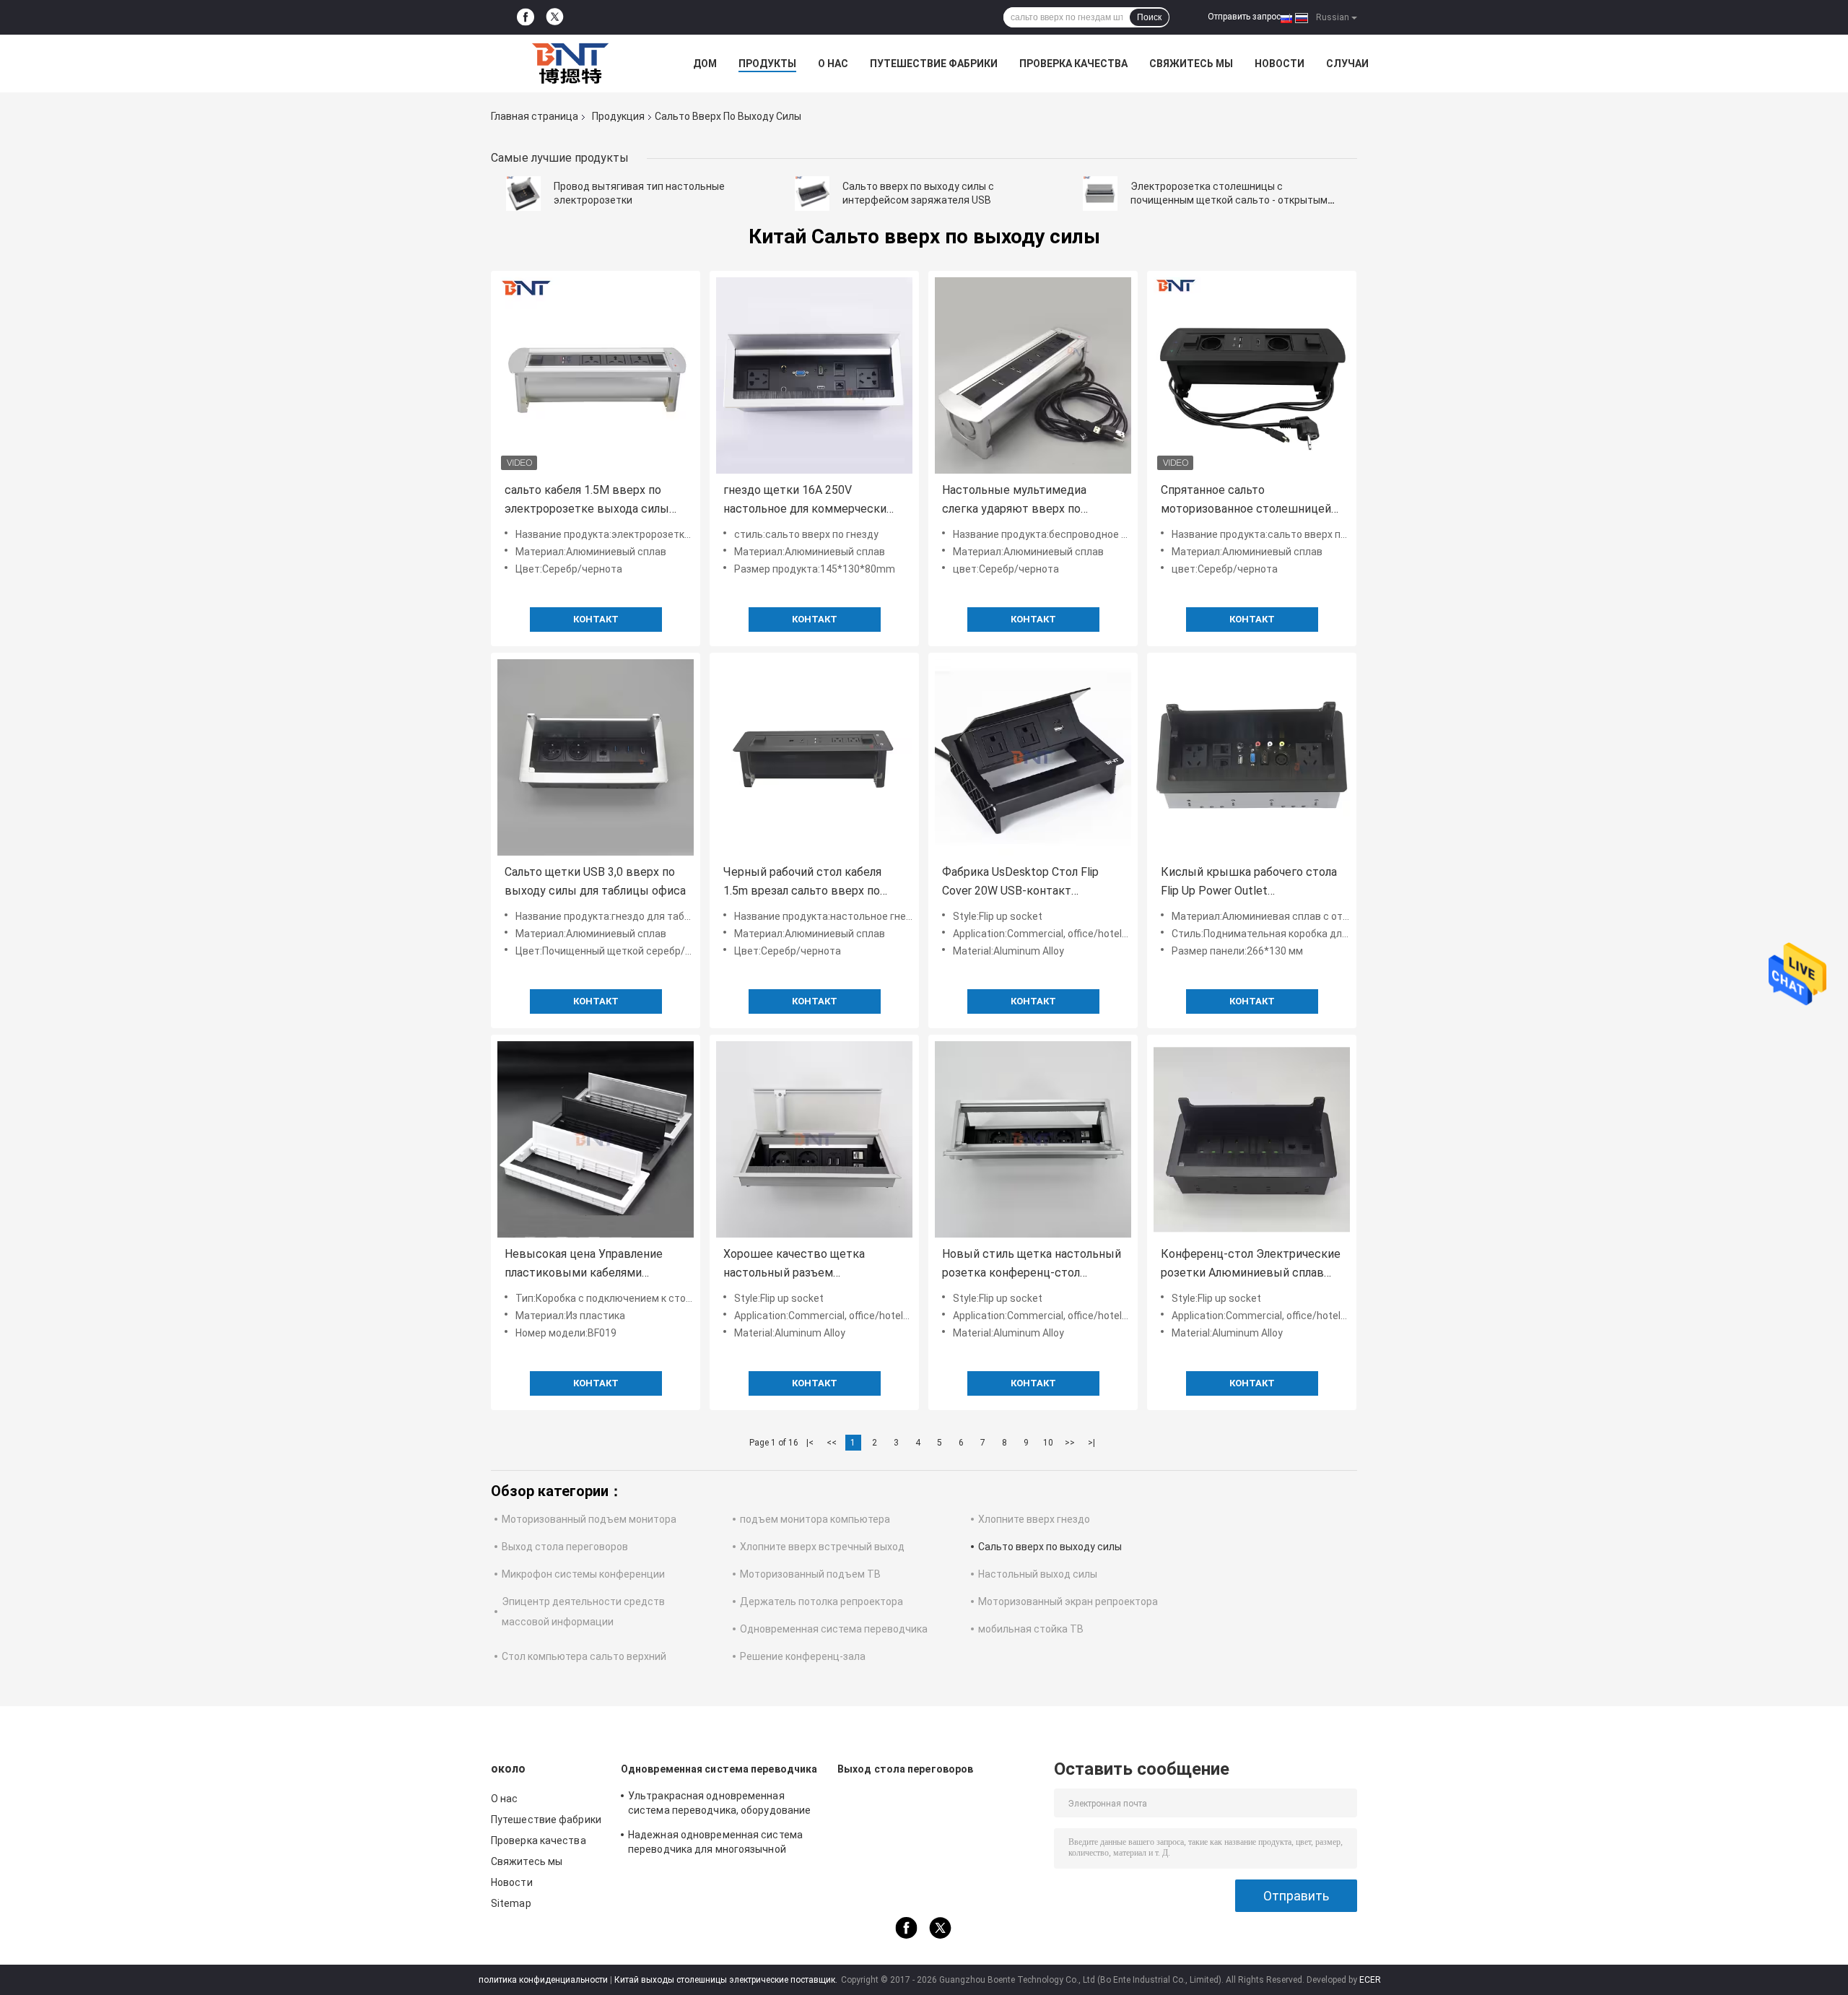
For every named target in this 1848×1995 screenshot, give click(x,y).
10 (1048, 1443)
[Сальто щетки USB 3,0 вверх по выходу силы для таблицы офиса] (596, 757)
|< (810, 1443)
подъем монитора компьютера (815, 1519)
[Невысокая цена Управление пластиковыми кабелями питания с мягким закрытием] (596, 1139)
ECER (1370, 1980)
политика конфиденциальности (543, 1980)
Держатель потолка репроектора (821, 1601)
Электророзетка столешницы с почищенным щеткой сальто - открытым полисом (1229, 200)
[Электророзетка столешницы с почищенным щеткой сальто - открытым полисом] (1100, 194)
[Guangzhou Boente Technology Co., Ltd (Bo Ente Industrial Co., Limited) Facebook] (526, 17)
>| (1091, 1443)
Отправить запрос (1244, 17)
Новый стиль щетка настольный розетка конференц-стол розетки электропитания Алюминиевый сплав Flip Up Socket (1032, 1265)
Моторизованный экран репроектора (1068, 1601)
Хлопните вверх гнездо (1034, 1519)
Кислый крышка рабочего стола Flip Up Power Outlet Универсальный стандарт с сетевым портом (1249, 883)
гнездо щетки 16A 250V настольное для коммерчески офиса (805, 501)
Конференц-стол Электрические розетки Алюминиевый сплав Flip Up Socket (1251, 1265)
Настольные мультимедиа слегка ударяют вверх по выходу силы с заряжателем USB (1033, 501)
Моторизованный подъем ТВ (810, 1574)
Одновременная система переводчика (834, 1629)
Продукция (618, 116)
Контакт (596, 619)
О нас (833, 64)
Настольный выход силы (1038, 1574)
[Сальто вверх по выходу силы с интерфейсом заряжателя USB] (812, 194)
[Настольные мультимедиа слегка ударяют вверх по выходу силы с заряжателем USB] (1033, 375)
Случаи (1347, 64)
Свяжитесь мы (1191, 64)
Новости (1280, 64)
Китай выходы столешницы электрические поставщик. (727, 1980)
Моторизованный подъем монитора (589, 1519)
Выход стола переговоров (565, 1547)
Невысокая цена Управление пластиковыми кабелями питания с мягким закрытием (586, 1265)
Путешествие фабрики (934, 64)
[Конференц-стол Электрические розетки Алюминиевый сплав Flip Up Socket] (1252, 1139)
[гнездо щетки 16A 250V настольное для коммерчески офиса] (814, 375)
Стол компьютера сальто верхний (584, 1656)
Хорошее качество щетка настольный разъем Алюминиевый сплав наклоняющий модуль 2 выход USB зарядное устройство (806, 1265)
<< (832, 1443)
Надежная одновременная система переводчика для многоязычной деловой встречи (715, 1844)
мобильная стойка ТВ (1031, 1629)
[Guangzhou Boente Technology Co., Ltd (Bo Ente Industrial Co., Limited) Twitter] (555, 18)
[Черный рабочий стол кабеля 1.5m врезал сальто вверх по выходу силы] (814, 757)
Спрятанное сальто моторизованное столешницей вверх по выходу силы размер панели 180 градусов (1246, 501)
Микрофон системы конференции (583, 1574)
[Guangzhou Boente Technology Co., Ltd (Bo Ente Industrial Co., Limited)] (570, 64)
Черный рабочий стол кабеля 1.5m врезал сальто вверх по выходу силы (802, 883)
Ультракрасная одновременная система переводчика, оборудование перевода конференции (719, 1805)
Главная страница (535, 116)
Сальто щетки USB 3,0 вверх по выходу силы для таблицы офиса (595, 881)
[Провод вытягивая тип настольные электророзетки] (523, 194)
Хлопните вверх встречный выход (822, 1547)
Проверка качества (1073, 64)
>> (1070, 1443)
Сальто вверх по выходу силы (1050, 1547)
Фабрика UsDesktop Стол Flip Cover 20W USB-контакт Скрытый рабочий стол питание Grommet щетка (1029, 883)
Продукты (767, 64)
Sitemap (511, 1903)
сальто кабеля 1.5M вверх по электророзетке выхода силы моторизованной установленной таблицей (594, 501)
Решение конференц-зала (803, 1656)
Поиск (1149, 17)
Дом (705, 64)
